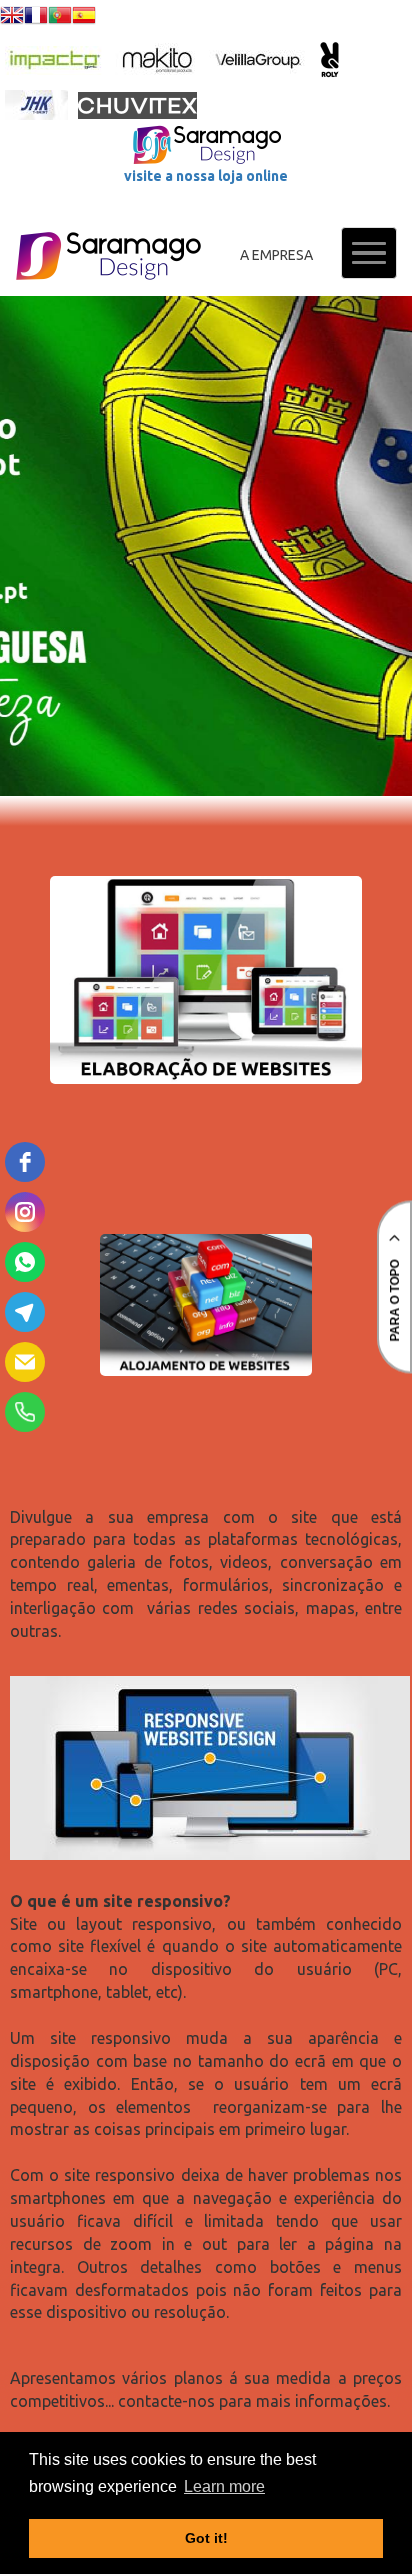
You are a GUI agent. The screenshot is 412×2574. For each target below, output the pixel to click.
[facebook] (25, 1162)
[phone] (25, 1412)
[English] (12, 17)
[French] (36, 17)
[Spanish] (84, 17)
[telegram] (25, 1312)
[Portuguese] (60, 17)
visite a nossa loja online (206, 176)
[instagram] (25, 1212)
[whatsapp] (25, 1262)
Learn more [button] (224, 2486)
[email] (25, 1362)
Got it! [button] (206, 2538)
